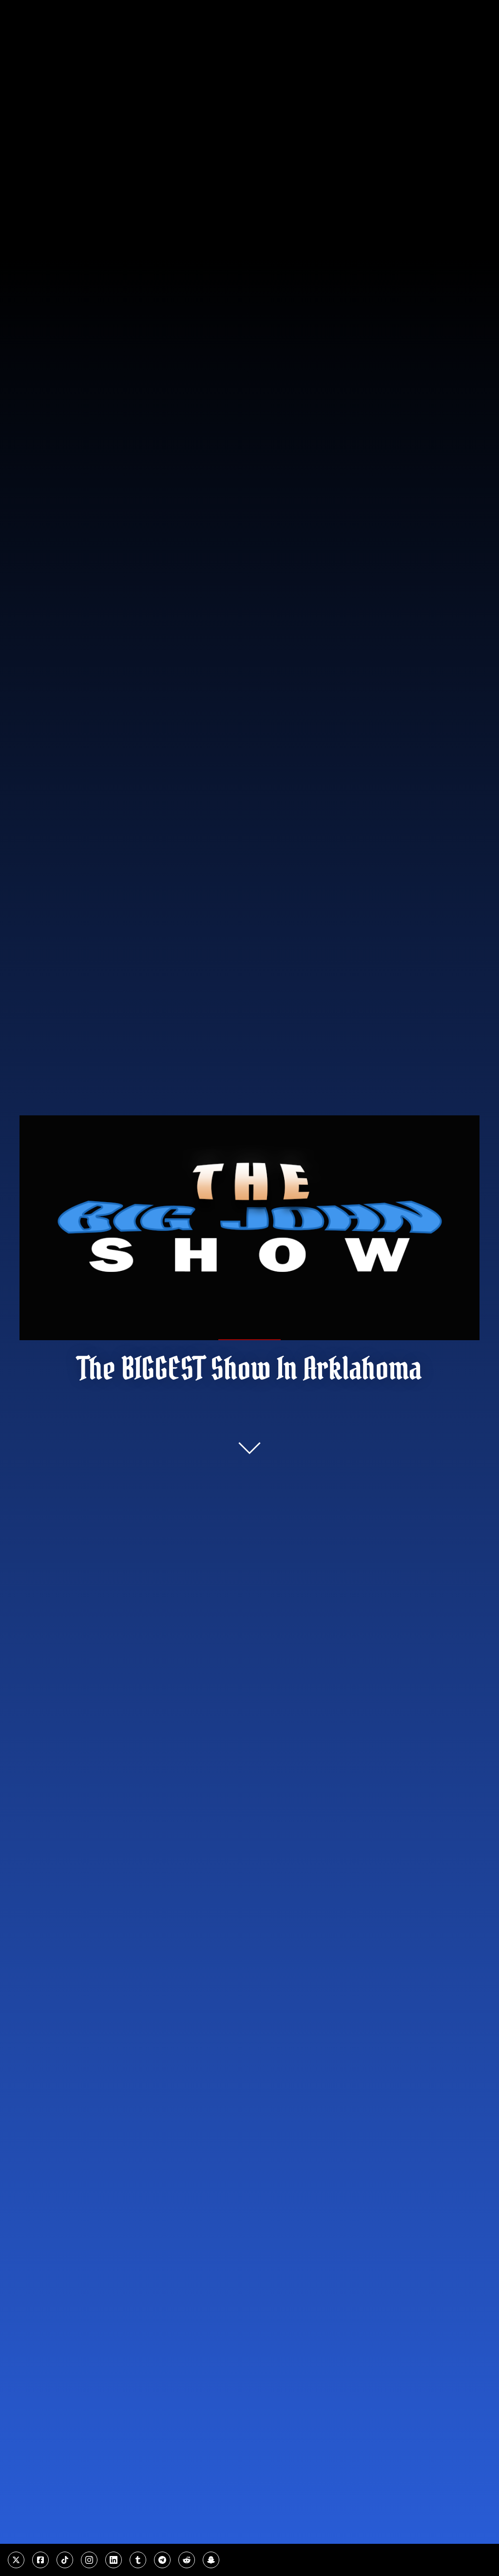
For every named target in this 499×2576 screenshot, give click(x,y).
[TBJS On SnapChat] (211, 2560)
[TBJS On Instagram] (89, 2560)
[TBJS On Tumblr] (138, 2560)
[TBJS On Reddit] (187, 2560)
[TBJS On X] (16, 2560)
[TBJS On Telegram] (162, 2560)
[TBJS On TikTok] (65, 2560)
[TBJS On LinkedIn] (114, 2560)
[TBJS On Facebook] (40, 2560)
